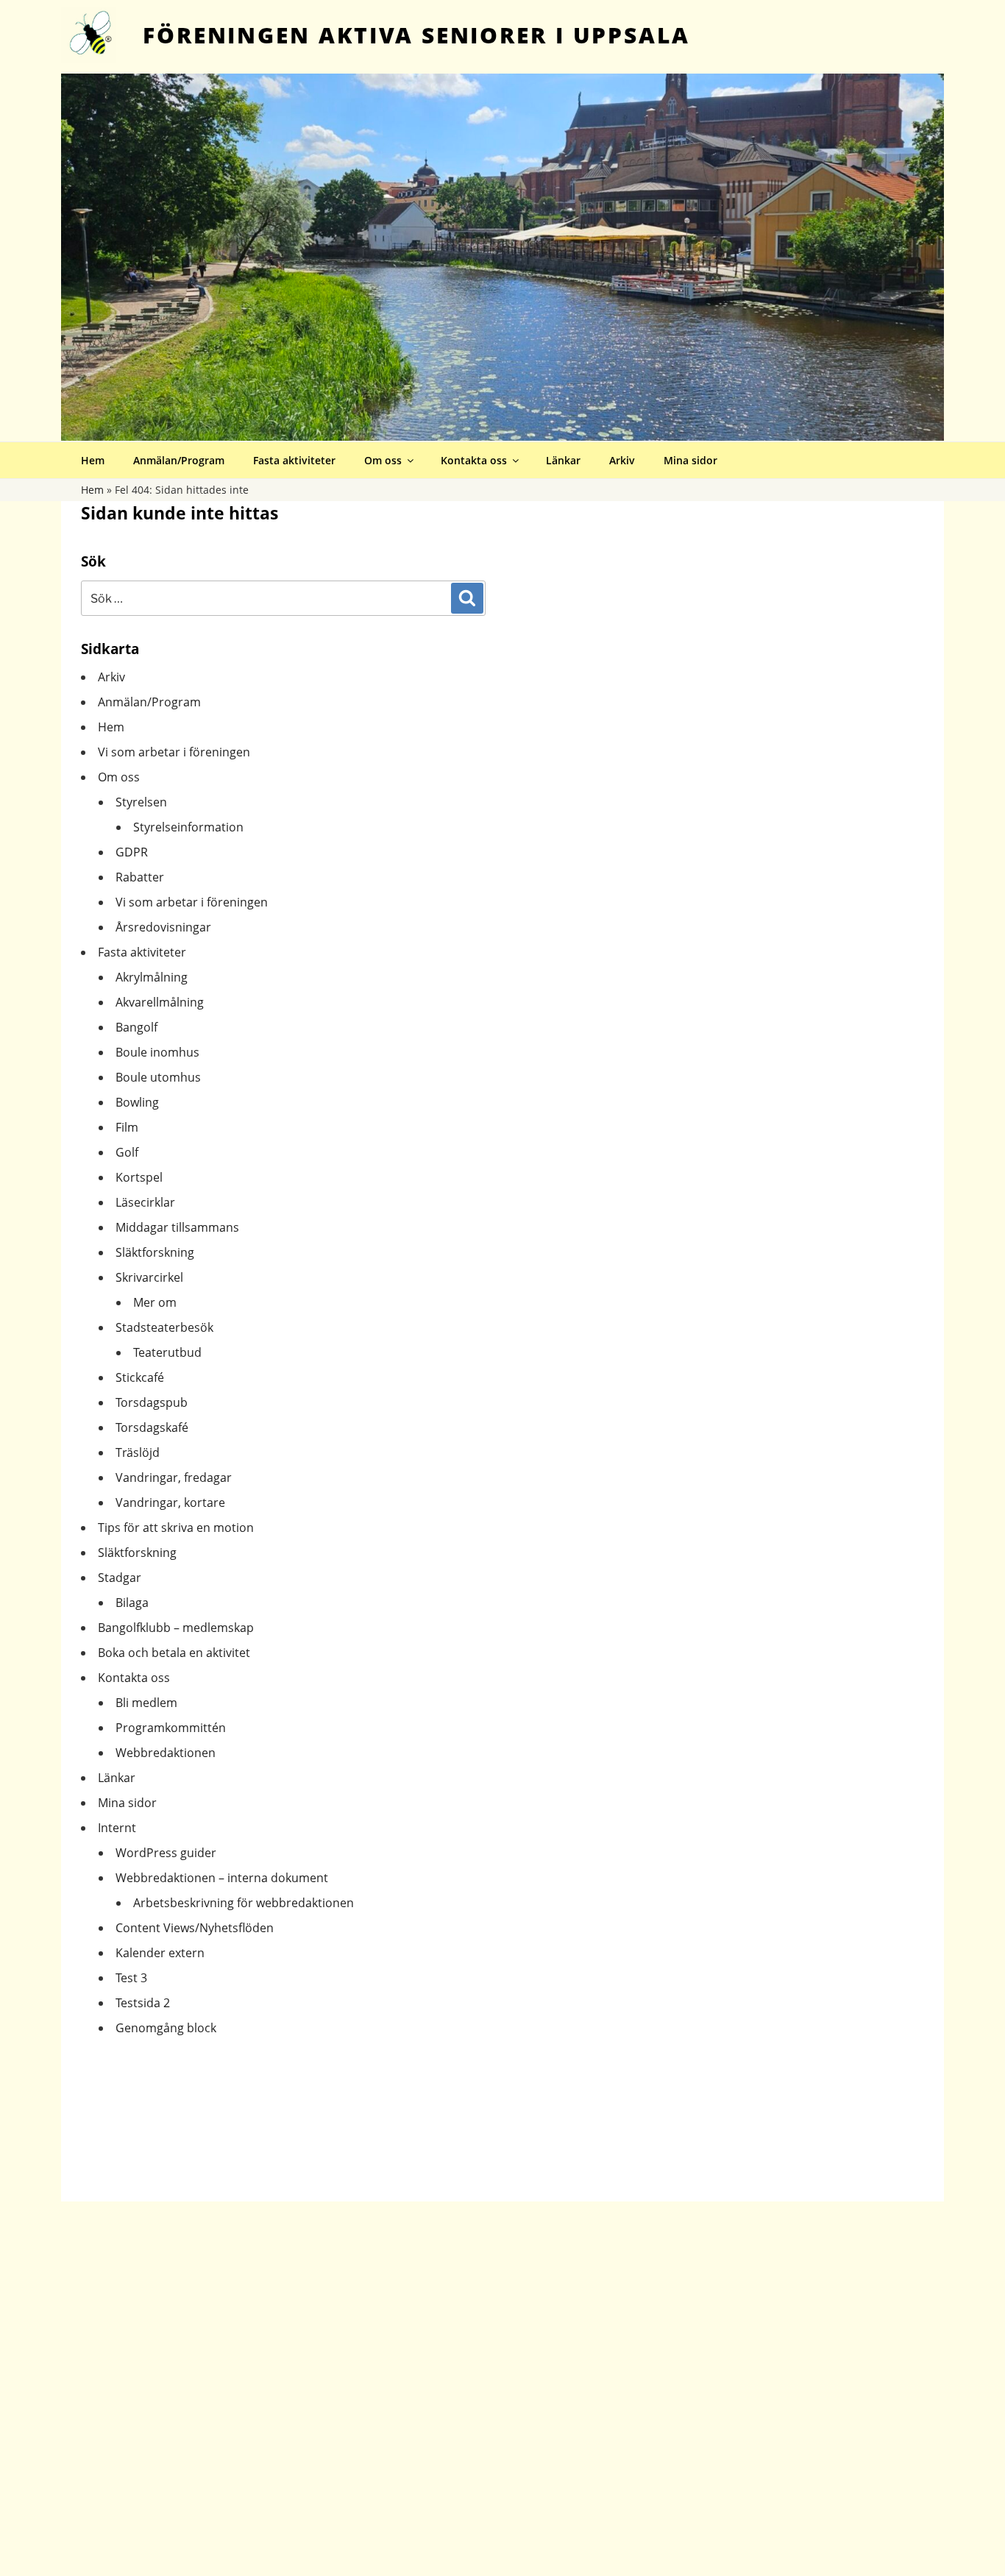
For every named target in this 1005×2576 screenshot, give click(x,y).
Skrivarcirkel (149, 1277)
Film (127, 1127)
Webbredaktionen (166, 1753)
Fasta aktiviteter (294, 460)
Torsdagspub (152, 1402)
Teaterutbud (167, 1352)
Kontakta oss (474, 460)
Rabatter (140, 877)
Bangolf (136, 1027)
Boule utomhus (158, 1077)
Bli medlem (146, 1703)
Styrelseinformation (188, 827)
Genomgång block (166, 2028)
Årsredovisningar (163, 927)
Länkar (563, 460)
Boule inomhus (157, 1052)
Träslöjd (138, 1452)
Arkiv (622, 460)
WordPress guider (166, 1853)
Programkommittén (171, 1728)
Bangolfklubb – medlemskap (176, 1628)
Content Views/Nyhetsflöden (195, 1928)
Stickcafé (140, 1377)
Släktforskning (155, 1252)
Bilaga (132, 1603)
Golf (127, 1152)
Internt (117, 1828)
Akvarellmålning (160, 1002)
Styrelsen (141, 802)
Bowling (137, 1102)
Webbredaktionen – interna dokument (222, 1878)
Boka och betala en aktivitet (174, 1653)
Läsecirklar (145, 1202)
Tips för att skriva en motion (176, 1527)
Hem (93, 460)
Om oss (383, 460)
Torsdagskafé (152, 1427)
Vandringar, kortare (170, 1502)
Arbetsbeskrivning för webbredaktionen (244, 1903)
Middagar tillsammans (177, 1227)
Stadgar (120, 1578)
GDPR (132, 852)
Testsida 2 (143, 2003)
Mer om (155, 1302)
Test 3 (131, 1978)
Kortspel (139, 1177)
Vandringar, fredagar (174, 1477)
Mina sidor (690, 460)
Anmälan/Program (179, 460)
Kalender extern (160, 1953)
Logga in (980, 10)
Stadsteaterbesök (164, 1327)
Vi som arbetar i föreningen (174, 752)
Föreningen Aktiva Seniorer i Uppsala (416, 35)
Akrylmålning (152, 977)
